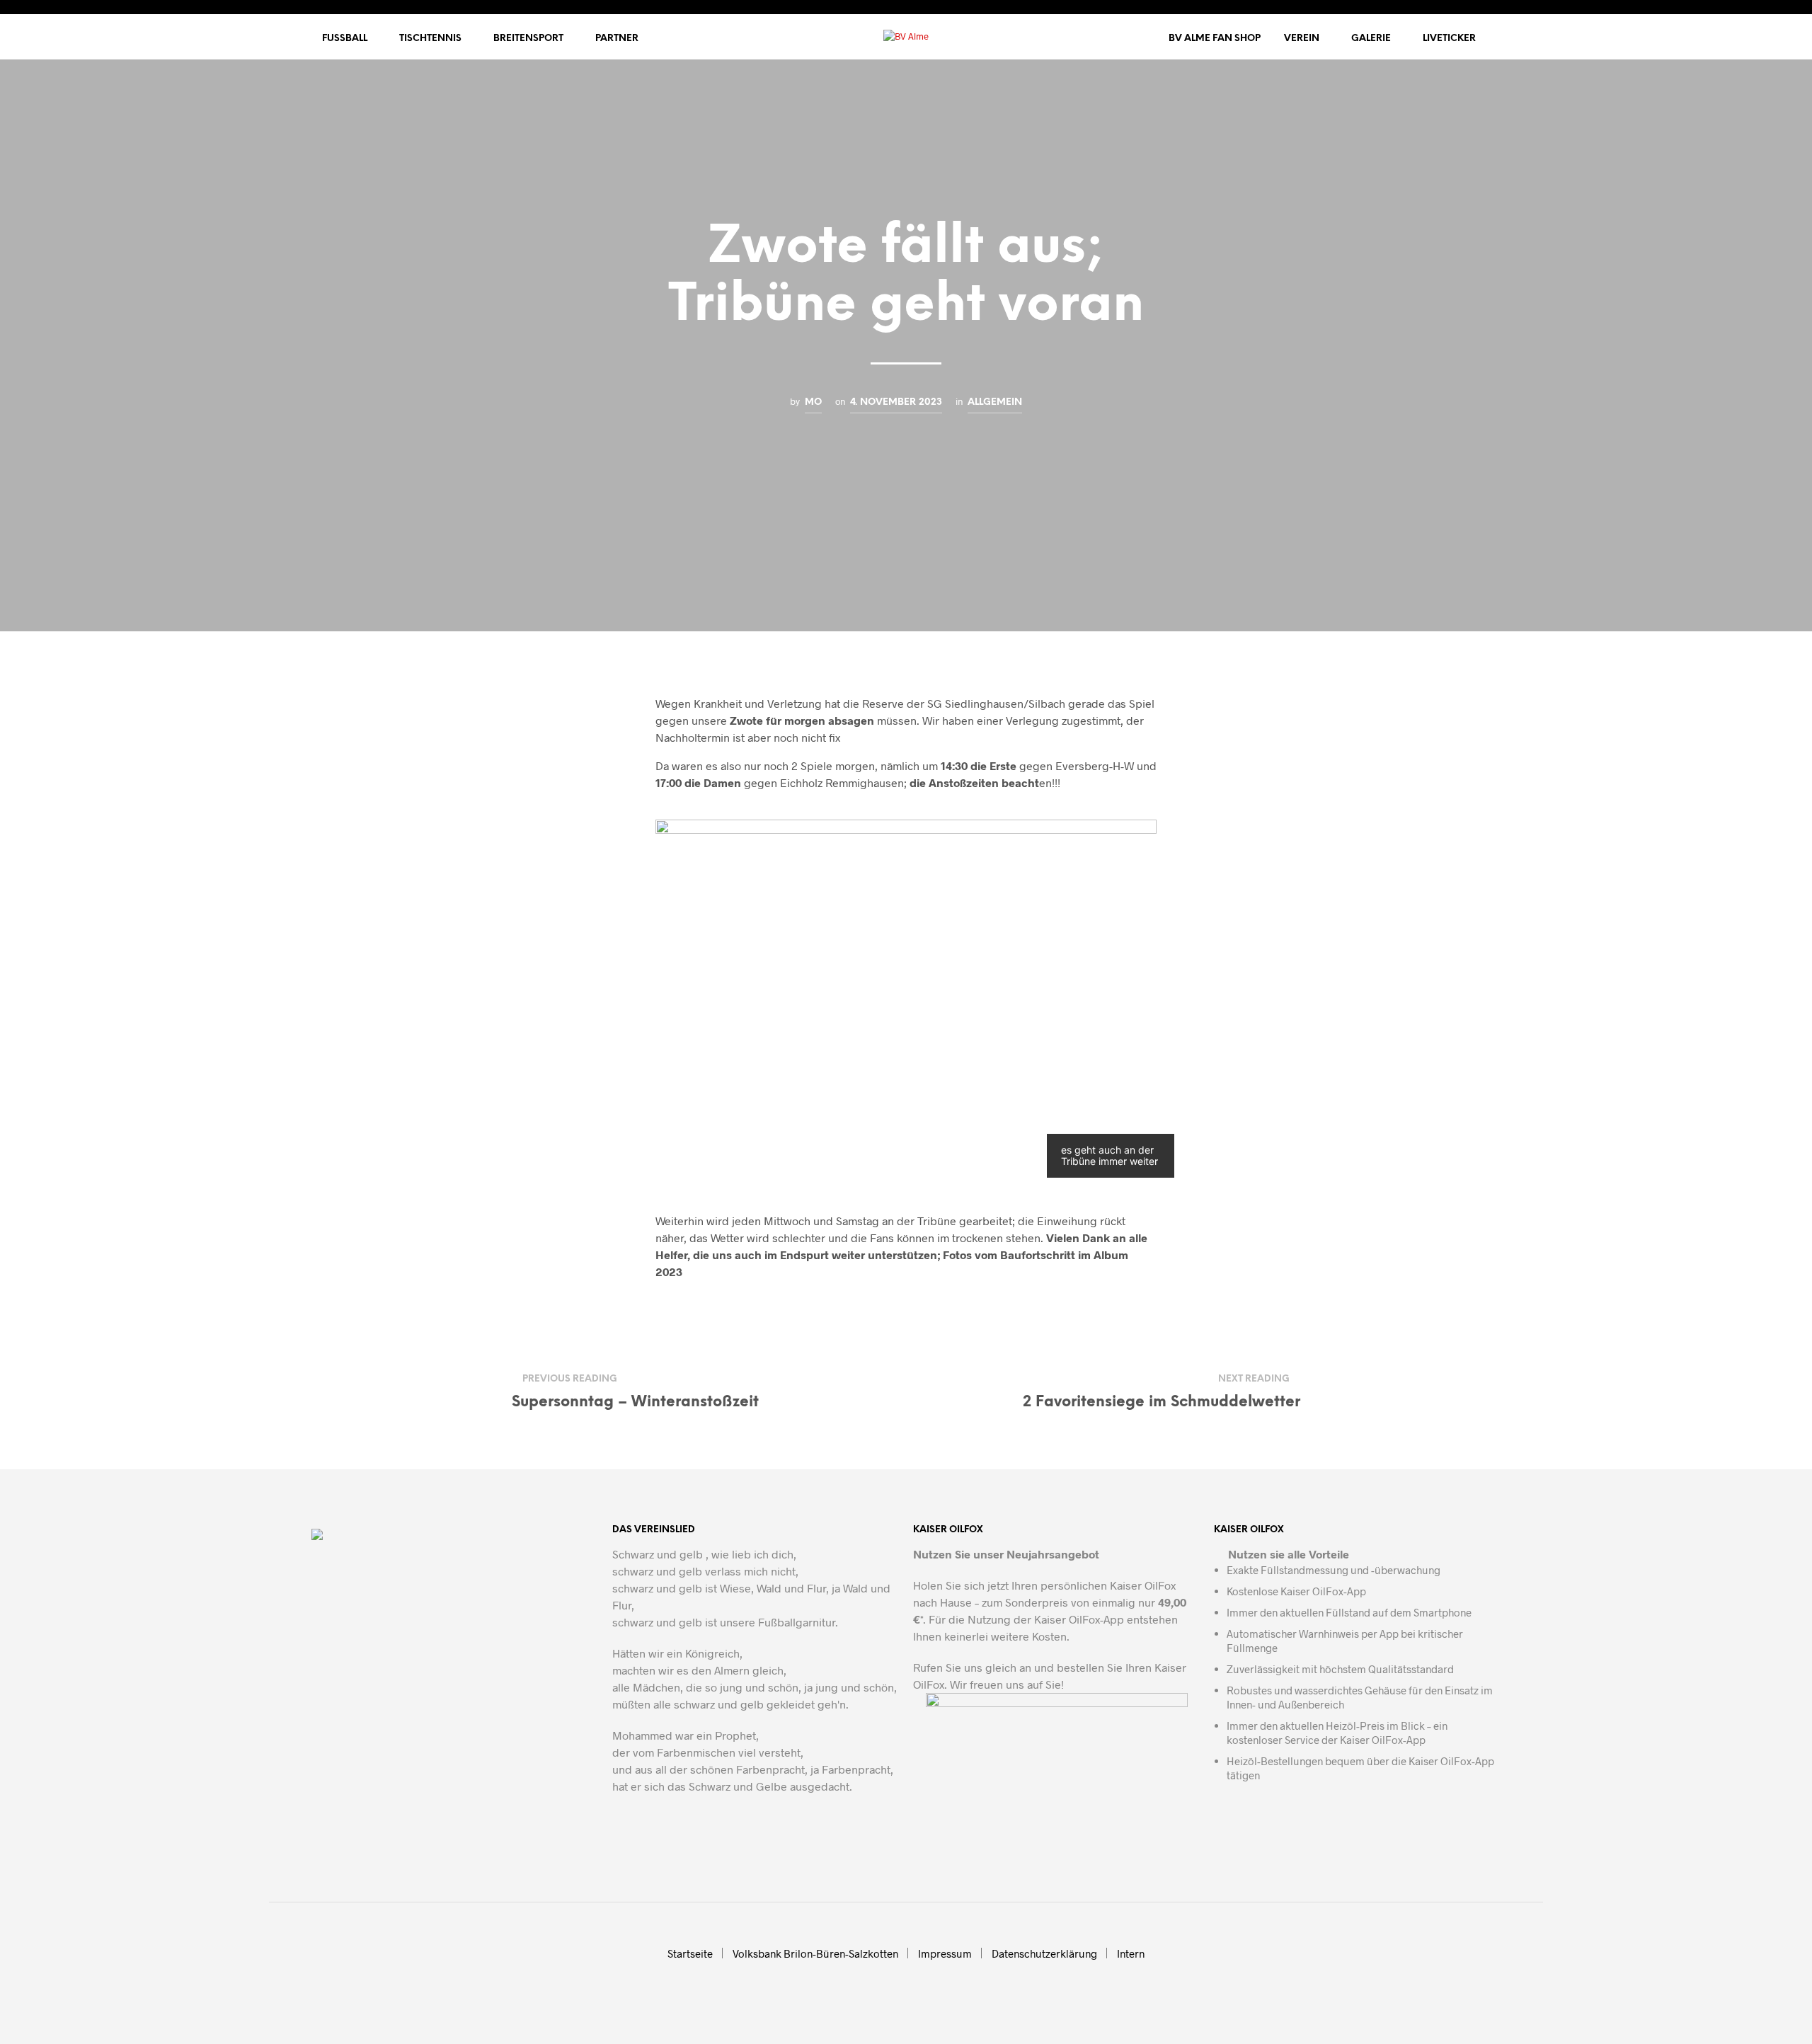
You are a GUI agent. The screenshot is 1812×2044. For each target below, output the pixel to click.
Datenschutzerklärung (1044, 1953)
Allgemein (995, 402)
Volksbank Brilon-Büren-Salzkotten (815, 1953)
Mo (813, 402)
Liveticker (1449, 39)
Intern (1131, 1953)
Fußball (345, 39)
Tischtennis (430, 39)
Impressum (945, 1953)
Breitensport (528, 39)
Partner (617, 39)
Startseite (690, 1953)
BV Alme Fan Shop (1215, 39)
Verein (1302, 39)
